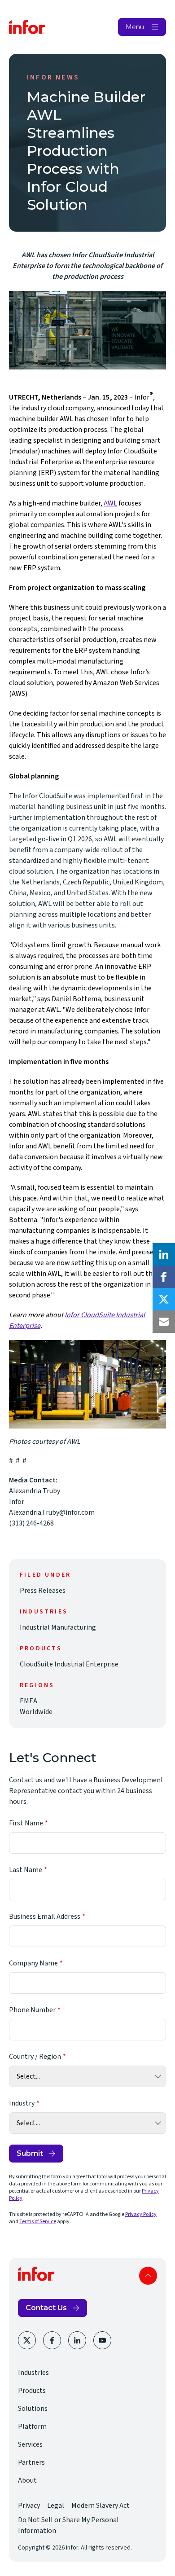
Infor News (53, 77)
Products (32, 2391)
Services (30, 2444)
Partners (31, 2462)
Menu (135, 27)
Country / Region (35, 2057)
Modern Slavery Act (101, 2506)
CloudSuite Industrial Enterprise (69, 1664)
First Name (26, 1823)
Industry (22, 2103)
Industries (33, 2373)
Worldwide (36, 1712)
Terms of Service (38, 2222)
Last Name (26, 1870)
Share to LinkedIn (164, 1254)
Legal (56, 2506)
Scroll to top (148, 2276)
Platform (32, 2427)
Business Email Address (45, 1917)
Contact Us (46, 2308)
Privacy (29, 2506)
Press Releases (43, 1591)
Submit (30, 2153)
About (27, 2480)
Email (164, 1322)
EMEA (28, 1701)
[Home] (27, 27)
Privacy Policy (141, 2214)
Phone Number (32, 2010)
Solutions (33, 2409)
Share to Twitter (164, 1299)
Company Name (33, 1963)
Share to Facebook (164, 1277)
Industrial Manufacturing (58, 1627)
